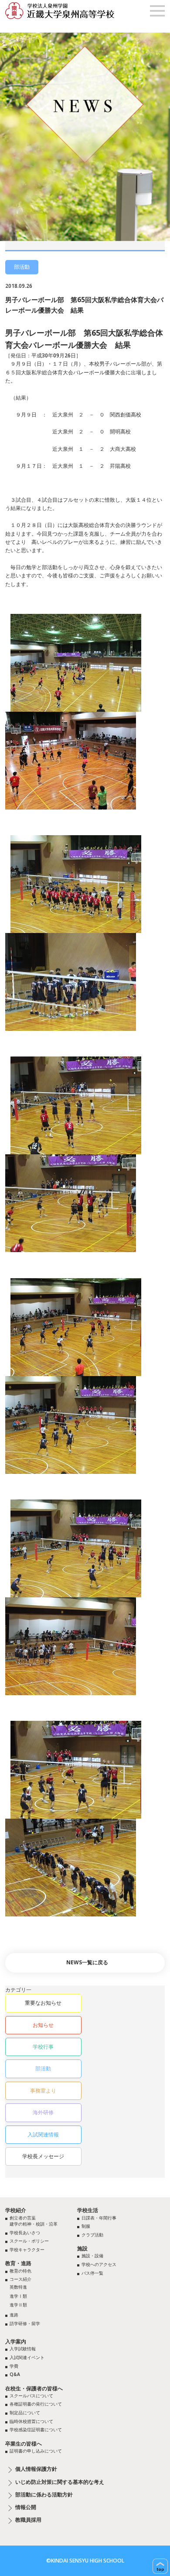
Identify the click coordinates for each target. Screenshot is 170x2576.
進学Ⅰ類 (18, 2296)
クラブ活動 (92, 2235)
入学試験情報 (23, 2349)
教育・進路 (18, 2263)
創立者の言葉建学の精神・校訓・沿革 (34, 2221)
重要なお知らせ (43, 2003)
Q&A (15, 2374)
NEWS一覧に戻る (87, 1962)
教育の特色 (20, 2271)
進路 (14, 2315)
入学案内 (16, 2341)
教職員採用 (28, 2520)
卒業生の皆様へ (24, 2444)
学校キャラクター (27, 2249)
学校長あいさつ (25, 2233)
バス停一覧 (92, 2273)
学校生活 (88, 2210)
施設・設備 (92, 2256)
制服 (86, 2226)
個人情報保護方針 (36, 2469)
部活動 (43, 2068)
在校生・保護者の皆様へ (34, 2388)
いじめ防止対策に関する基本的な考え (60, 2482)
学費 (14, 2366)
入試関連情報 (43, 2134)
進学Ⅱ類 (18, 2305)
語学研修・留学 (25, 2323)
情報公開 (26, 2507)
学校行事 (43, 2047)
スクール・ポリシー (29, 2241)
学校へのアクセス (99, 2264)
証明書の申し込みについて (36, 2451)
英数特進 (18, 2287)
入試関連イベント (27, 2357)
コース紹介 (20, 2279)
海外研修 (43, 2112)
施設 (82, 2248)
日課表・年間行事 (99, 2218)
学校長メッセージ (43, 2156)
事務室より (43, 2091)
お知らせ (43, 2025)
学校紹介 (16, 2210)
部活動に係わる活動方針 (44, 2495)
